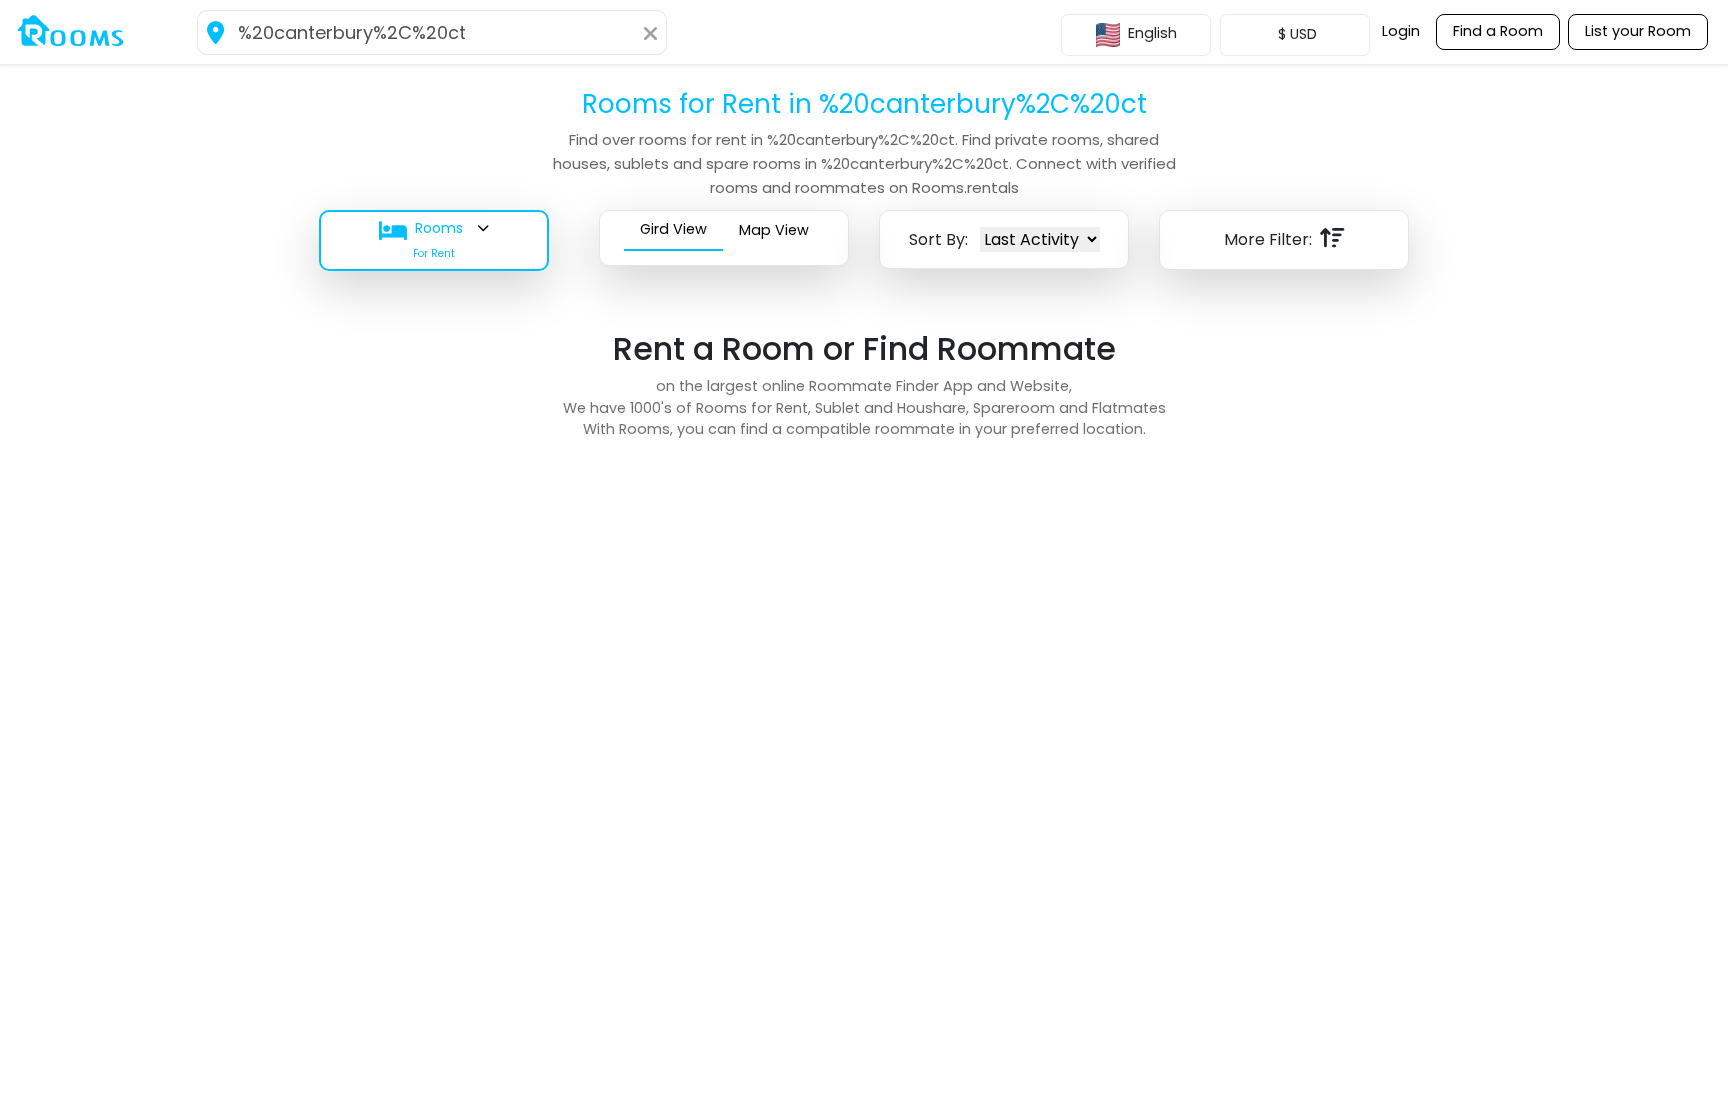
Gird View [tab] (673, 229)
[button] (444, 240)
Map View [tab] (774, 230)
